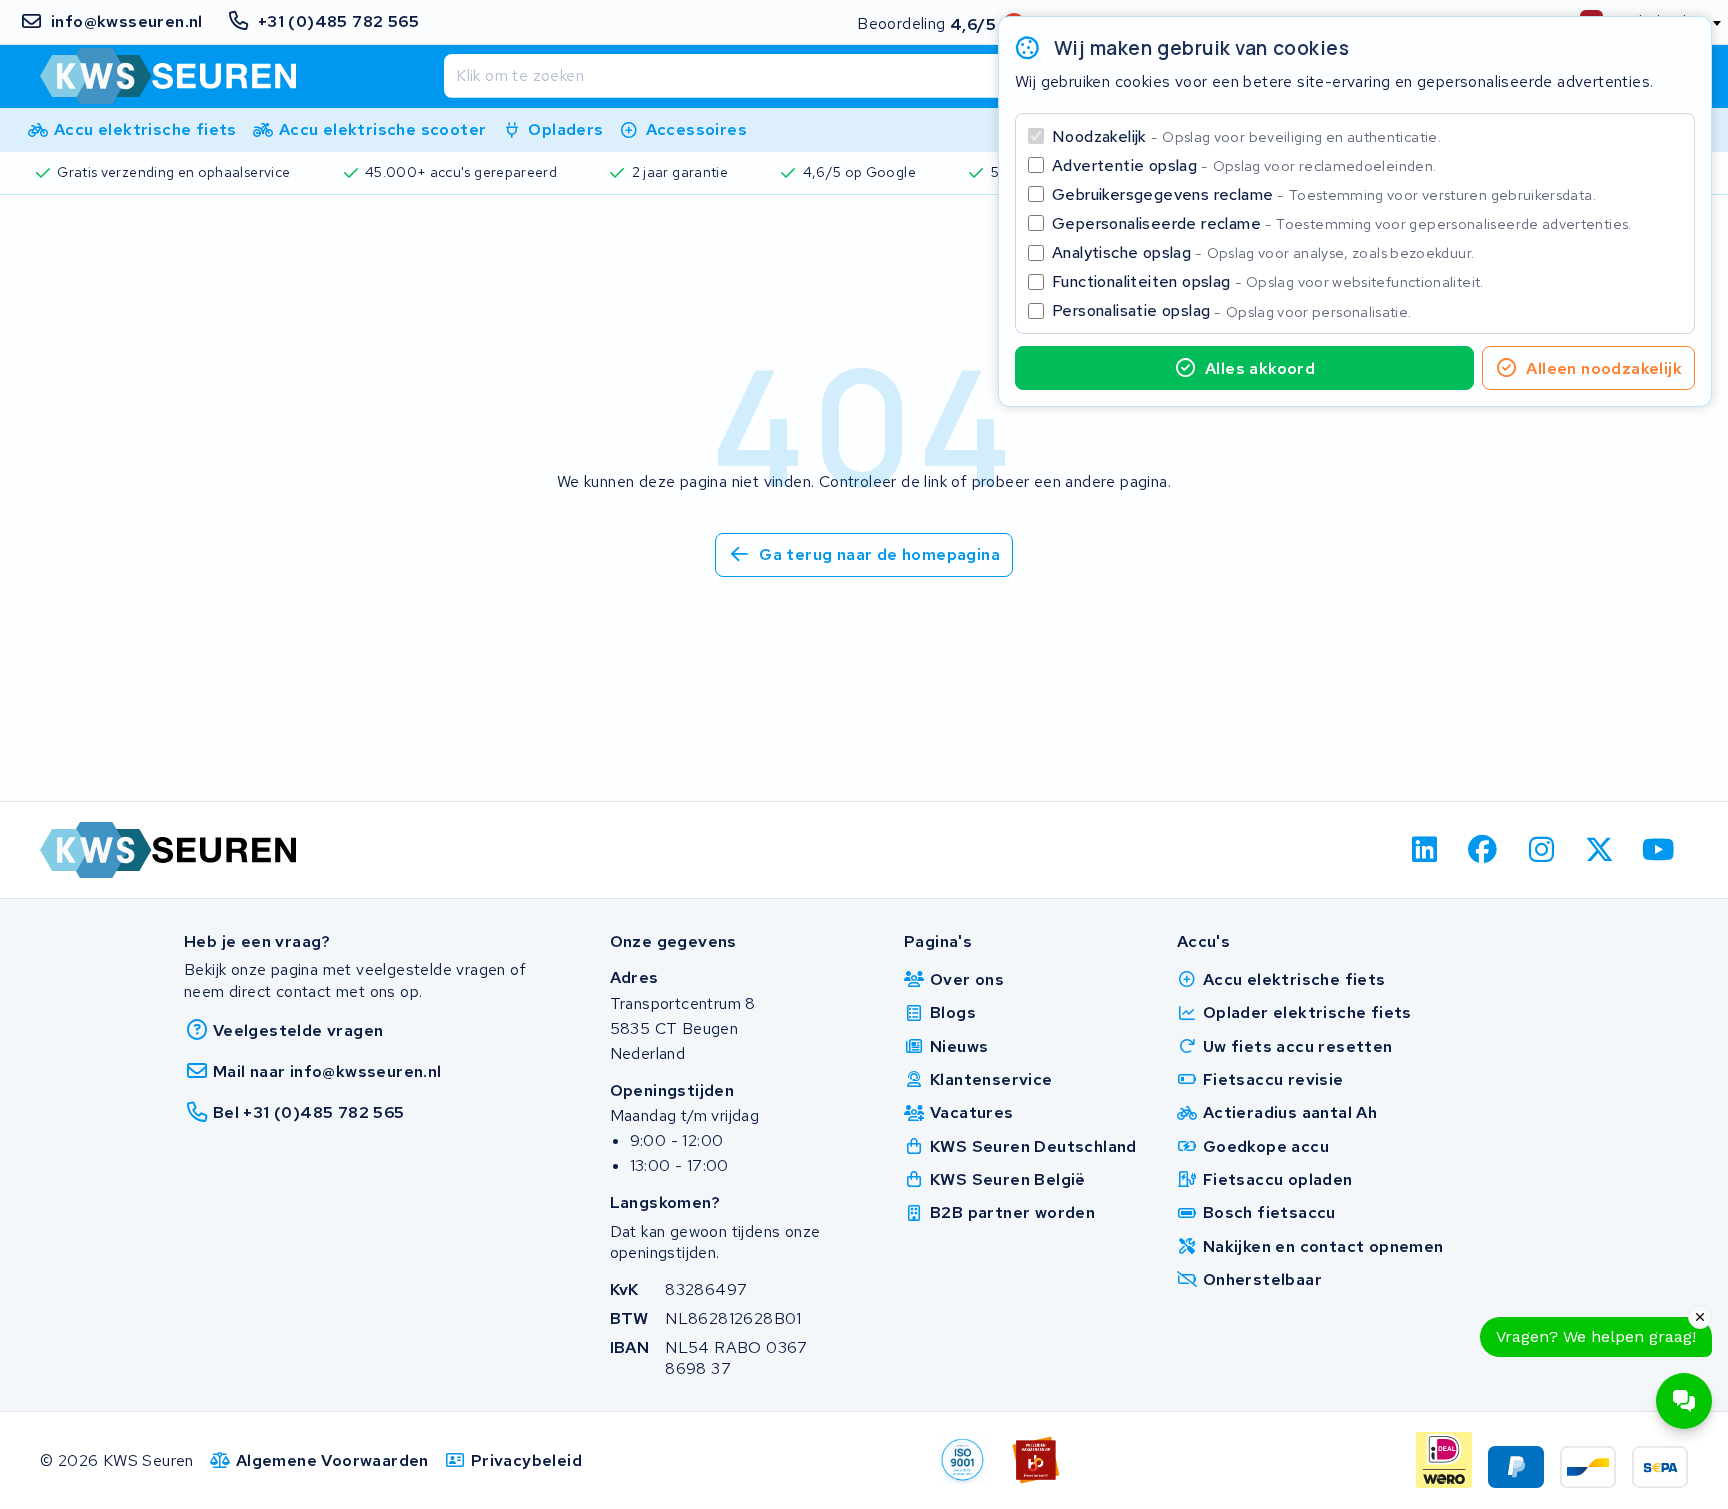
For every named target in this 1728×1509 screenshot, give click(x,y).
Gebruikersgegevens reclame (1324, 194)
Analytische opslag (1263, 252)
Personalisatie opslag (1232, 310)
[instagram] (1541, 850)
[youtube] (1658, 850)
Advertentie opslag (1244, 165)
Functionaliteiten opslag (1268, 281)
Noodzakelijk (1246, 136)
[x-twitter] (1600, 850)
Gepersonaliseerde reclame (1342, 223)
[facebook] (1483, 850)
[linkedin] (1424, 850)
